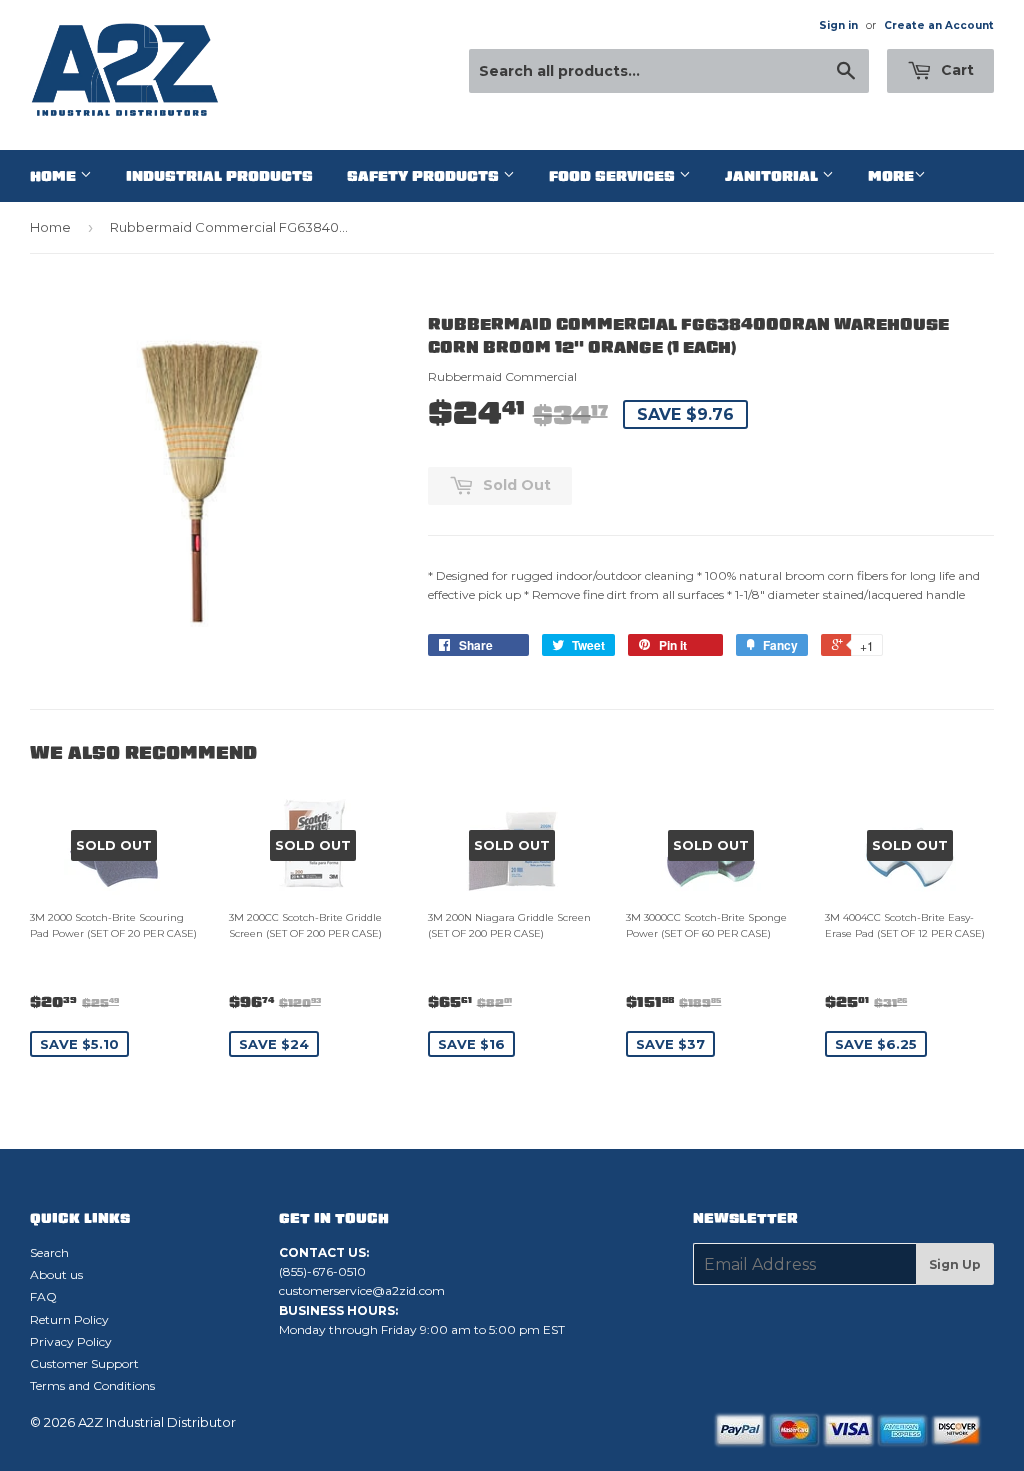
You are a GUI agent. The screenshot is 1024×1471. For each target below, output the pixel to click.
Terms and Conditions (92, 1385)
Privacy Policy (71, 1341)
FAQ (43, 1296)
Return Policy (69, 1319)
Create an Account (939, 25)
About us (56, 1274)
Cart (955, 70)
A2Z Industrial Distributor (157, 1422)
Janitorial (773, 176)
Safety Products (425, 176)
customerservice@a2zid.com (362, 1290)
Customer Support (84, 1363)
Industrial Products (219, 176)
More (891, 176)
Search (49, 1252)
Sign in (838, 25)
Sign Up (955, 1264)
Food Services (614, 176)
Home (55, 176)
